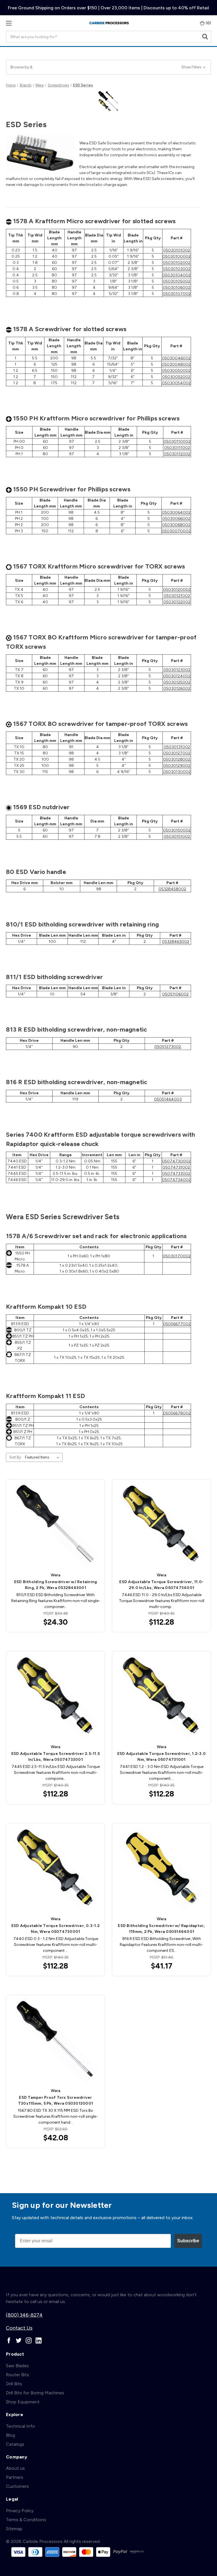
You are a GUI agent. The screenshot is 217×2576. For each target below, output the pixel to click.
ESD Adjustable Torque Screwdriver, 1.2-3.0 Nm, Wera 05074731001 (162, 1757)
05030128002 (177, 759)
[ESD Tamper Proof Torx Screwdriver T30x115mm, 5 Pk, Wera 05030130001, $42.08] (56, 2040)
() (208, 23)
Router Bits (18, 2375)
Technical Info (20, 2426)
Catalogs (15, 2444)
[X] (19, 2340)
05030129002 (177, 766)
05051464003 (168, 1099)
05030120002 (177, 590)
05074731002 (176, 1167)
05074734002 (176, 1180)
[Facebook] (9, 2340)
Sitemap (14, 2529)
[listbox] (43, 1457)
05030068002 (176, 525)
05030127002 (177, 753)
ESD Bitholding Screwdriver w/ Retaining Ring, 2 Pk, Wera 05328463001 (56, 1585)
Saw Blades (17, 2366)
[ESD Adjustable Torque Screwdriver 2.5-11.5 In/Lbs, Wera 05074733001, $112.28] (56, 1696)
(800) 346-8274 (24, 2315)
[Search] (205, 37)
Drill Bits (14, 2384)
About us (15, 2468)
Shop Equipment (23, 2402)
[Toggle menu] (9, 23)
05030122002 (177, 602)
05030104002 (177, 275)
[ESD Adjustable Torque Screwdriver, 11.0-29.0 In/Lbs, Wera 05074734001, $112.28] (161, 1524)
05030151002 (177, 836)
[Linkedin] (39, 2340)
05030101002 (177, 250)
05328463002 (176, 942)
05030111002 (177, 448)
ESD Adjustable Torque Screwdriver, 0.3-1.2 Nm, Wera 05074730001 (56, 1929)
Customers (17, 2486)
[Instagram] (29, 2340)
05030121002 (177, 596)
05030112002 (177, 454)
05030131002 (177, 747)
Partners (15, 2477)
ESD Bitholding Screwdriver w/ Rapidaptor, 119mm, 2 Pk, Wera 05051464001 (161, 1929)
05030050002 (176, 371)
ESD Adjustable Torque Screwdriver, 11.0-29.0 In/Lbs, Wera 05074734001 (161, 1585)
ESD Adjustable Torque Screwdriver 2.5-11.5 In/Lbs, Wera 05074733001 (56, 1757)
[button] (108, 67)
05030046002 (176, 358)
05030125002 (177, 682)
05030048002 (176, 364)
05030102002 (177, 263)
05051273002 (168, 1047)
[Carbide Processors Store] (109, 23)
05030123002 (177, 670)
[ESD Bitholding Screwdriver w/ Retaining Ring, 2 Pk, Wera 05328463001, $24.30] (56, 1524)
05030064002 (176, 512)
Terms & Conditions (26, 2520)
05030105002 (177, 281)
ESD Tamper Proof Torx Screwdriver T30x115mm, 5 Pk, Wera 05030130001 (56, 2100)
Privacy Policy (20, 2511)
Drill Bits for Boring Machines (35, 2393)
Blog (10, 2435)
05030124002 (177, 676)
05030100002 (177, 256)
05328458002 (172, 889)
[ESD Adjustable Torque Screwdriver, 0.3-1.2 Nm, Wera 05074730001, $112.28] (56, 1868)
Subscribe (188, 2241)
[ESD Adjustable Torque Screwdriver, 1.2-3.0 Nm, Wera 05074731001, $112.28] (161, 1696)
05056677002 (177, 1324)
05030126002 (177, 688)
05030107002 (177, 294)
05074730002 (176, 1161)
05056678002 (177, 1413)
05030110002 (177, 441)
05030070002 (176, 531)
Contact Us (19, 2328)
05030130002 (177, 772)
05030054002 (176, 383)
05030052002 (176, 377)
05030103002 (177, 269)
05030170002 (177, 1256)
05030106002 (177, 287)
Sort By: (16, 1457)
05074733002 (176, 1174)
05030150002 (177, 830)
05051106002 (175, 994)
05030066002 (176, 519)
